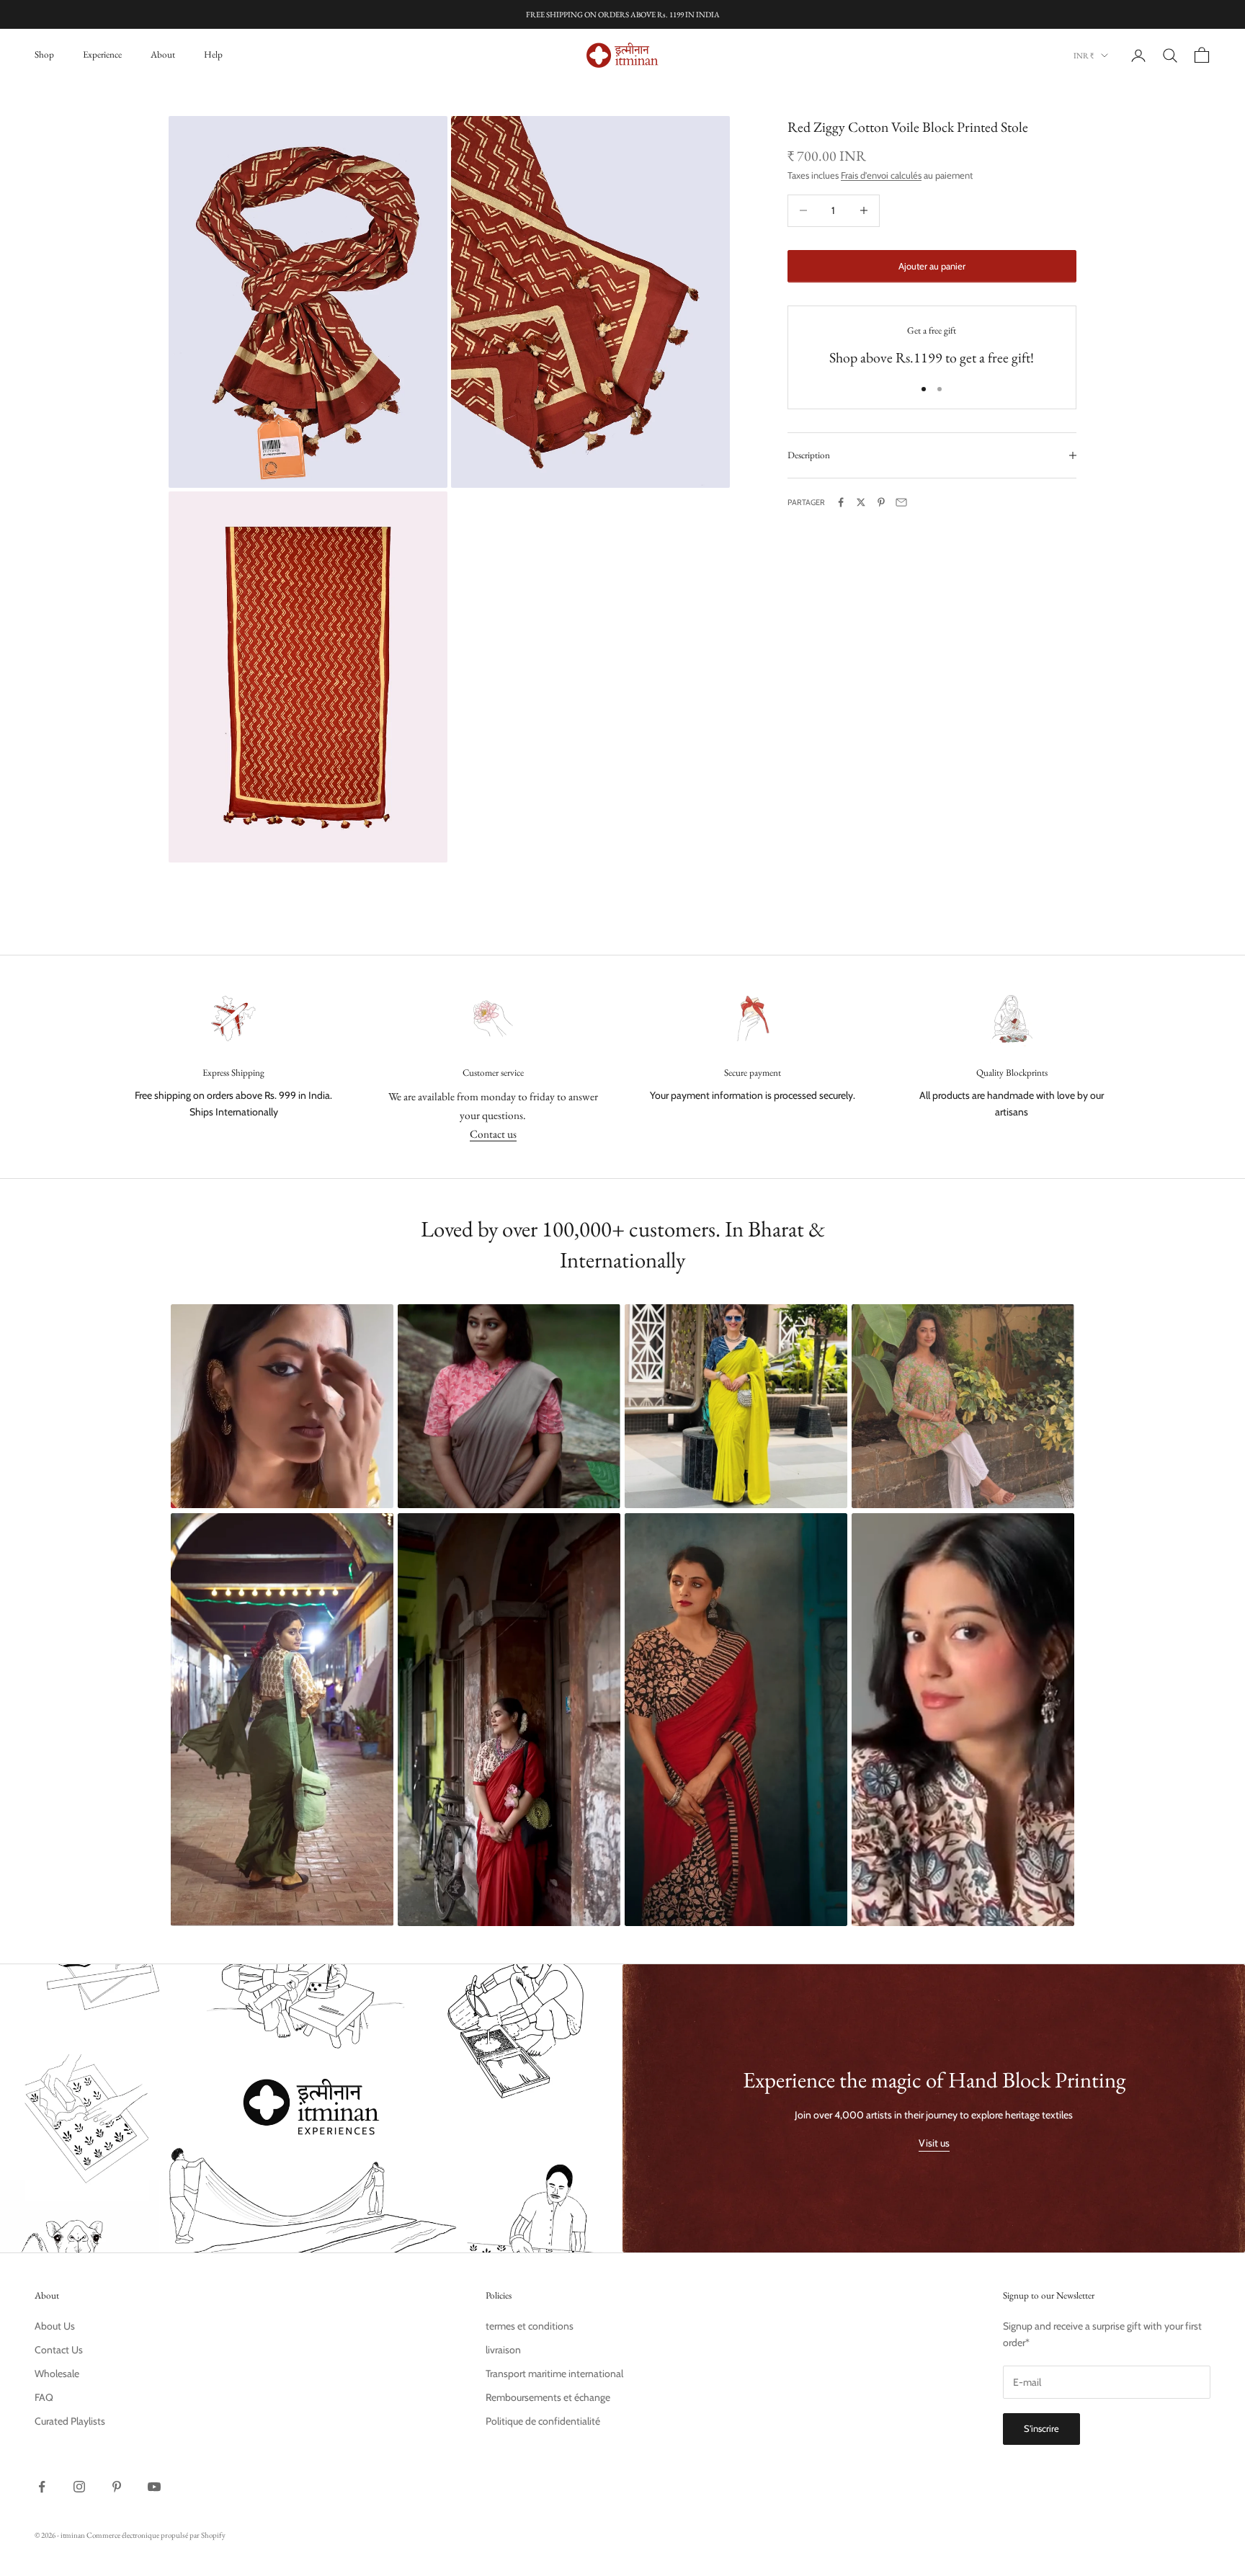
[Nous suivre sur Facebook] (42, 2487)
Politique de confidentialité (543, 2421)
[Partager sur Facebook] (841, 502)
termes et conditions (530, 2326)
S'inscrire (1041, 2428)
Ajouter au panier (932, 265)
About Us (55, 2326)
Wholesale (57, 2374)
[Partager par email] (901, 502)
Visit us (934, 2143)
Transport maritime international (554, 2374)
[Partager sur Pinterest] (881, 502)
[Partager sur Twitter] (861, 502)
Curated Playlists (70, 2421)
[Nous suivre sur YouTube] (154, 2487)
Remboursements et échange (548, 2397)
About (163, 54)
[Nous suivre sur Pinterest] (117, 2487)
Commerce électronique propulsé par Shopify (156, 2535)
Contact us (493, 1134)
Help (213, 54)
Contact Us (59, 2350)
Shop (44, 54)
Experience (102, 54)
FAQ (44, 2397)
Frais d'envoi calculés (881, 174)
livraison (503, 2350)
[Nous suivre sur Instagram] (79, 2487)
